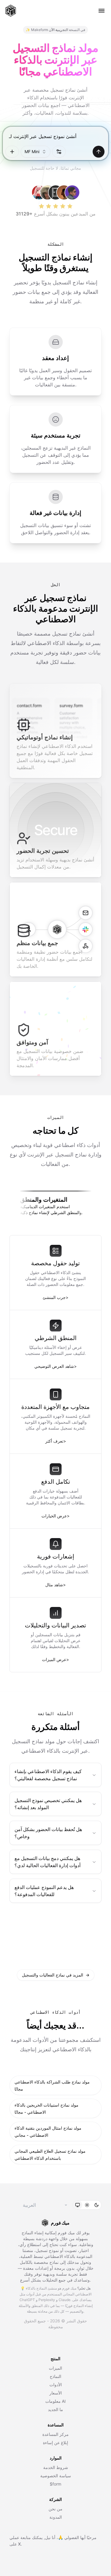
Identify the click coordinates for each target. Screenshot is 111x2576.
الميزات (55, 2368)
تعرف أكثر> (56, 1441)
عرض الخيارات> (55, 1516)
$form (55, 2484)
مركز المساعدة (55, 2434)
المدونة (56, 2517)
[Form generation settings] (59, 152)
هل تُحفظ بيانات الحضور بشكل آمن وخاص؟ (48, 1833)
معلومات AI (55, 2401)
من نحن (55, 2509)
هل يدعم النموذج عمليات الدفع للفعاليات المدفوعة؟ (44, 1891)
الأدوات (56, 2385)
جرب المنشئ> (55, 1297)
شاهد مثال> (55, 1585)
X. (20, 2544)
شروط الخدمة (56, 2467)
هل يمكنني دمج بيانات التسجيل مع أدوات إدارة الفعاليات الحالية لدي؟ (48, 1862)
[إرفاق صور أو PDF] (12, 152)
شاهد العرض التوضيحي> (55, 1366)
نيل (48, 2537)
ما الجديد (55, 2409)
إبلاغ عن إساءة (55, 2443)
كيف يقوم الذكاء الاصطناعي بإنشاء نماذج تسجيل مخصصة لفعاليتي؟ (48, 1775)
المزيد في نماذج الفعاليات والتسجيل (56, 1975)
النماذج (55, 2376)
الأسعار (56, 2393)
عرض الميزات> (55, 1659)
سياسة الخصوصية (56, 2476)
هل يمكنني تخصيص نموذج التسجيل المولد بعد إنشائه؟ (48, 1804)
